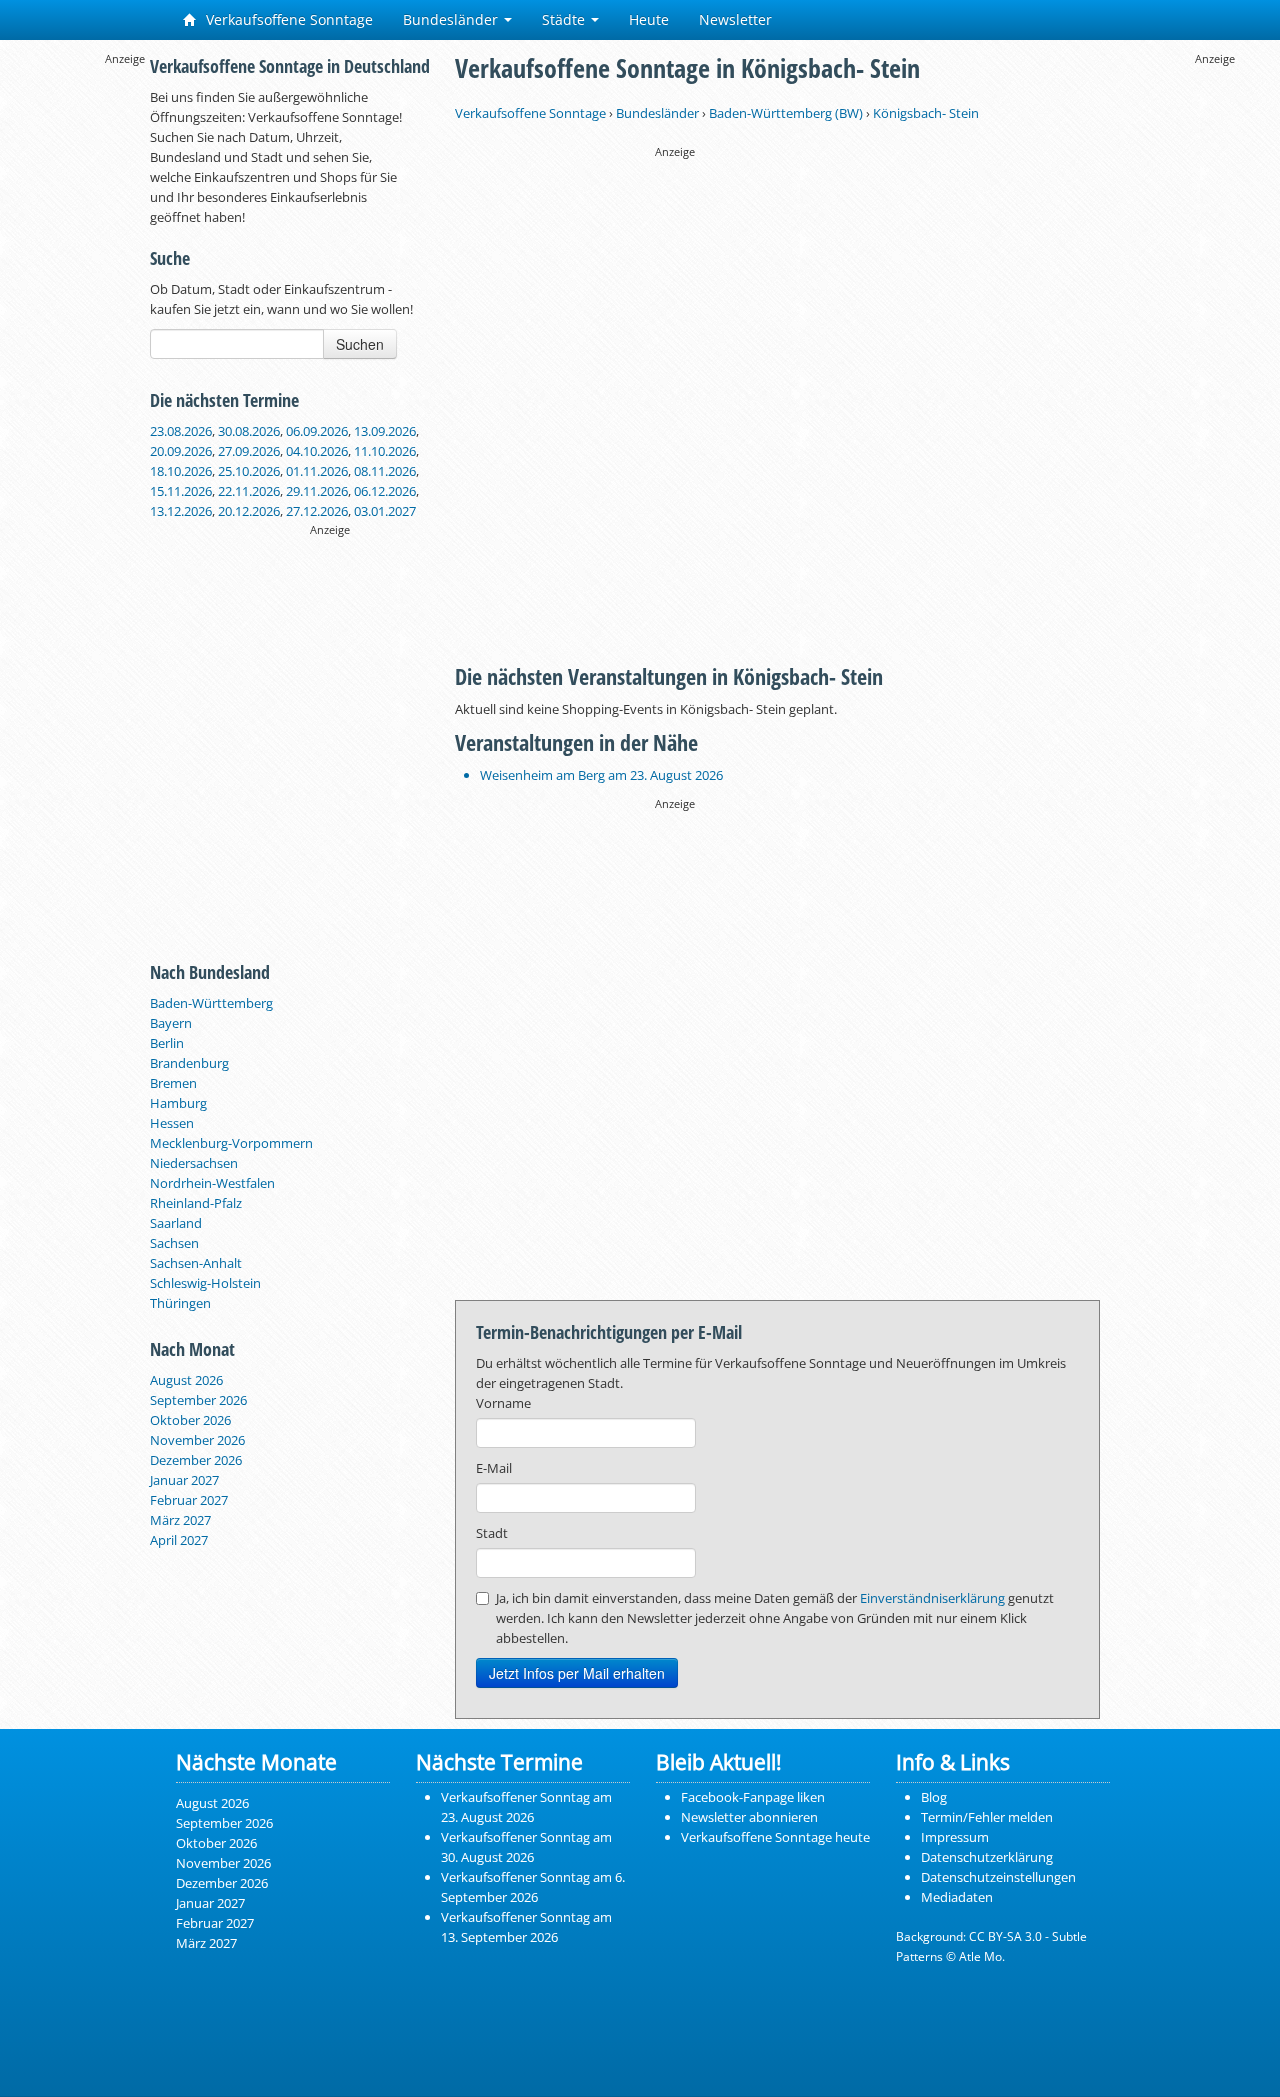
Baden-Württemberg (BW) (786, 113)
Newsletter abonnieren (749, 1817)
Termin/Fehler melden (987, 1817)
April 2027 (179, 1540)
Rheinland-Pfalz (196, 1203)
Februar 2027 (189, 1500)
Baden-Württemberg (211, 1003)
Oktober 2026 (190, 1420)
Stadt (492, 1533)
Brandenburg (189, 1063)
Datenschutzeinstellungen (998, 1877)
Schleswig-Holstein (205, 1283)
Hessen (172, 1123)
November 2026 (197, 1440)
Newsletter (735, 19)
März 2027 (180, 1520)
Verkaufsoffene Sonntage (287, 19)
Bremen (173, 1083)
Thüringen (180, 1303)
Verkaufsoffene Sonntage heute (775, 1837)
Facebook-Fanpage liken (753, 1797)
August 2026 (186, 1380)
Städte (565, 19)
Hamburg (178, 1103)
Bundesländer (452, 19)
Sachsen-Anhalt (196, 1263)
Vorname (503, 1403)
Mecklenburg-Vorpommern (231, 1143)
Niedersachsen (194, 1163)
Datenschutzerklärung (987, 1857)
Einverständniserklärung (932, 1598)
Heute (649, 19)
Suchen (360, 344)
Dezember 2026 (196, 1460)
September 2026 (198, 1400)
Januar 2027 (184, 1480)
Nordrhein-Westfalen (212, 1183)
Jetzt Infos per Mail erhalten (577, 1673)
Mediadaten (957, 1897)
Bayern (171, 1023)
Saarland (176, 1223)
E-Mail (494, 1468)
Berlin (167, 1043)
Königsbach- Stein (926, 113)
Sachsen (174, 1243)
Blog (934, 1797)
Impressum (955, 1837)
